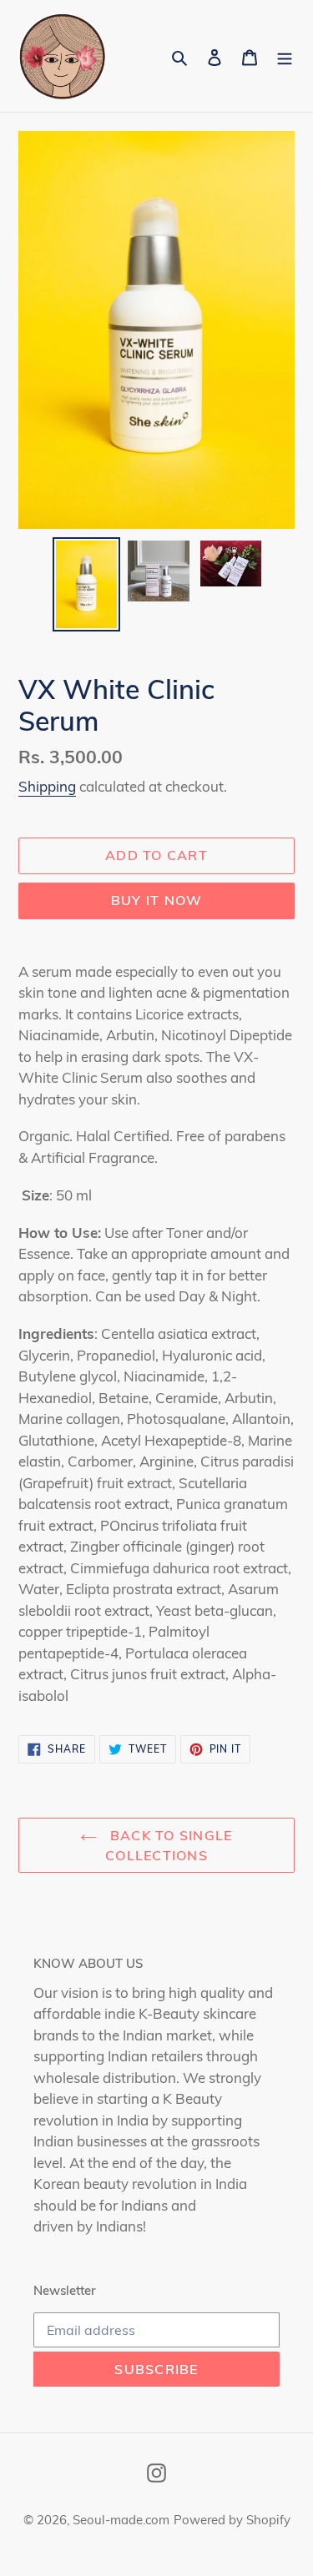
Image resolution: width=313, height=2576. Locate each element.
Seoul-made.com (121, 2520)
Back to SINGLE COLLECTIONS (169, 1845)
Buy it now (157, 900)
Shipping (47, 786)
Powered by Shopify (232, 2520)
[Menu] (285, 56)
